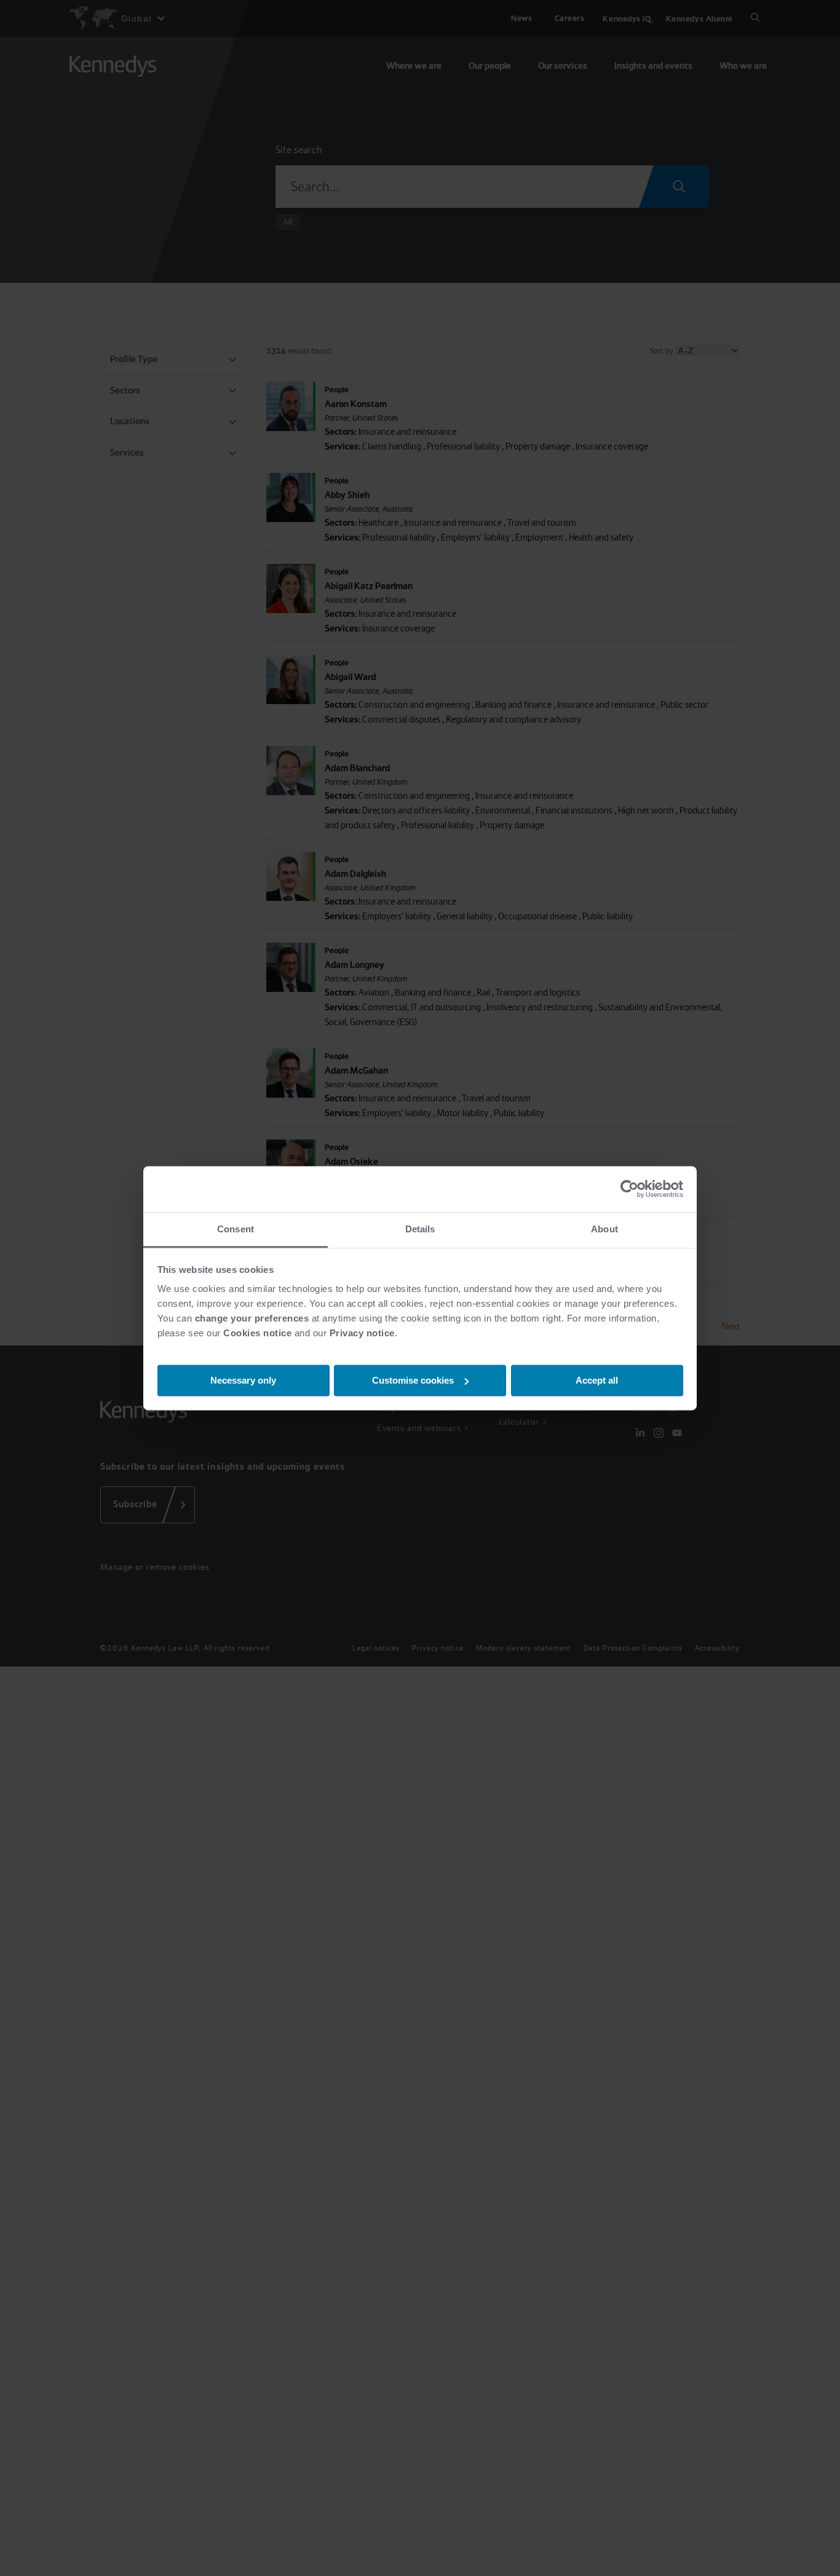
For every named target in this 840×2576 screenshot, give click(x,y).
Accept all (597, 1380)
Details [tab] (420, 1229)
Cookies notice (257, 1333)
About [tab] (604, 1229)
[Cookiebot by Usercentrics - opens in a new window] (629, 1189)
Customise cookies (413, 1380)
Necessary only (243, 1380)
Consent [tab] (236, 1229)
